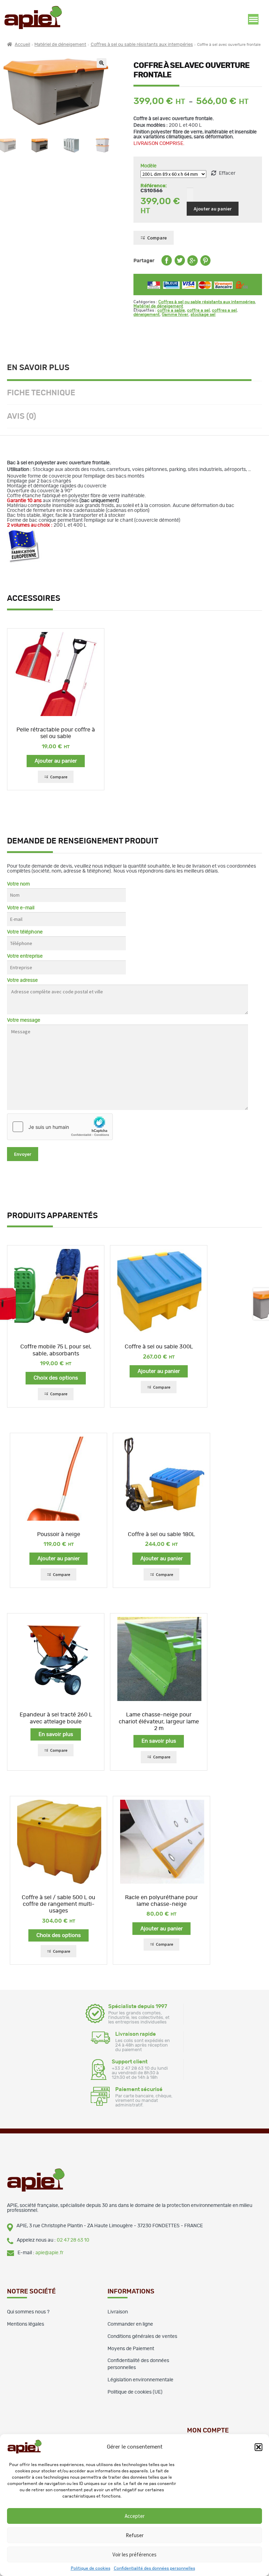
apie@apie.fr (49, 2253)
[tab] (134, 369)
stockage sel (203, 314)
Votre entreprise (25, 956)
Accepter (135, 2516)
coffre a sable (171, 310)
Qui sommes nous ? (28, 2312)
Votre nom (18, 884)
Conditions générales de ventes (142, 2337)
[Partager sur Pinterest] (205, 264)
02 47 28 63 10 (73, 2240)
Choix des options (56, 1378)
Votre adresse (22, 980)
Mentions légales (26, 2324)
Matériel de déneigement (60, 45)
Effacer (227, 173)
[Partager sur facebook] (167, 264)
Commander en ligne (130, 2324)
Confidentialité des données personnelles (154, 2568)
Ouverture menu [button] (253, 19)
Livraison (118, 2312)
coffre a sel (198, 310)
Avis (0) (22, 416)
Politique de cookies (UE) (135, 2392)
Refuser (135, 2535)
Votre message (24, 1020)
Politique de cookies (91, 2568)
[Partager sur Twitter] (180, 264)
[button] (258, 2447)
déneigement (147, 314)
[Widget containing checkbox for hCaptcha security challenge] (60, 1127)
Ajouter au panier (213, 209)
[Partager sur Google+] (193, 264)
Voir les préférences (134, 2554)
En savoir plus (38, 368)
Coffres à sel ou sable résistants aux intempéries (142, 45)
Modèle (149, 166)
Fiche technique (41, 393)
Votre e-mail (21, 908)
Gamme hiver (175, 314)
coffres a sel (224, 310)
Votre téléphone (25, 932)
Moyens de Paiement (131, 2349)
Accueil (22, 45)
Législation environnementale (140, 2380)
